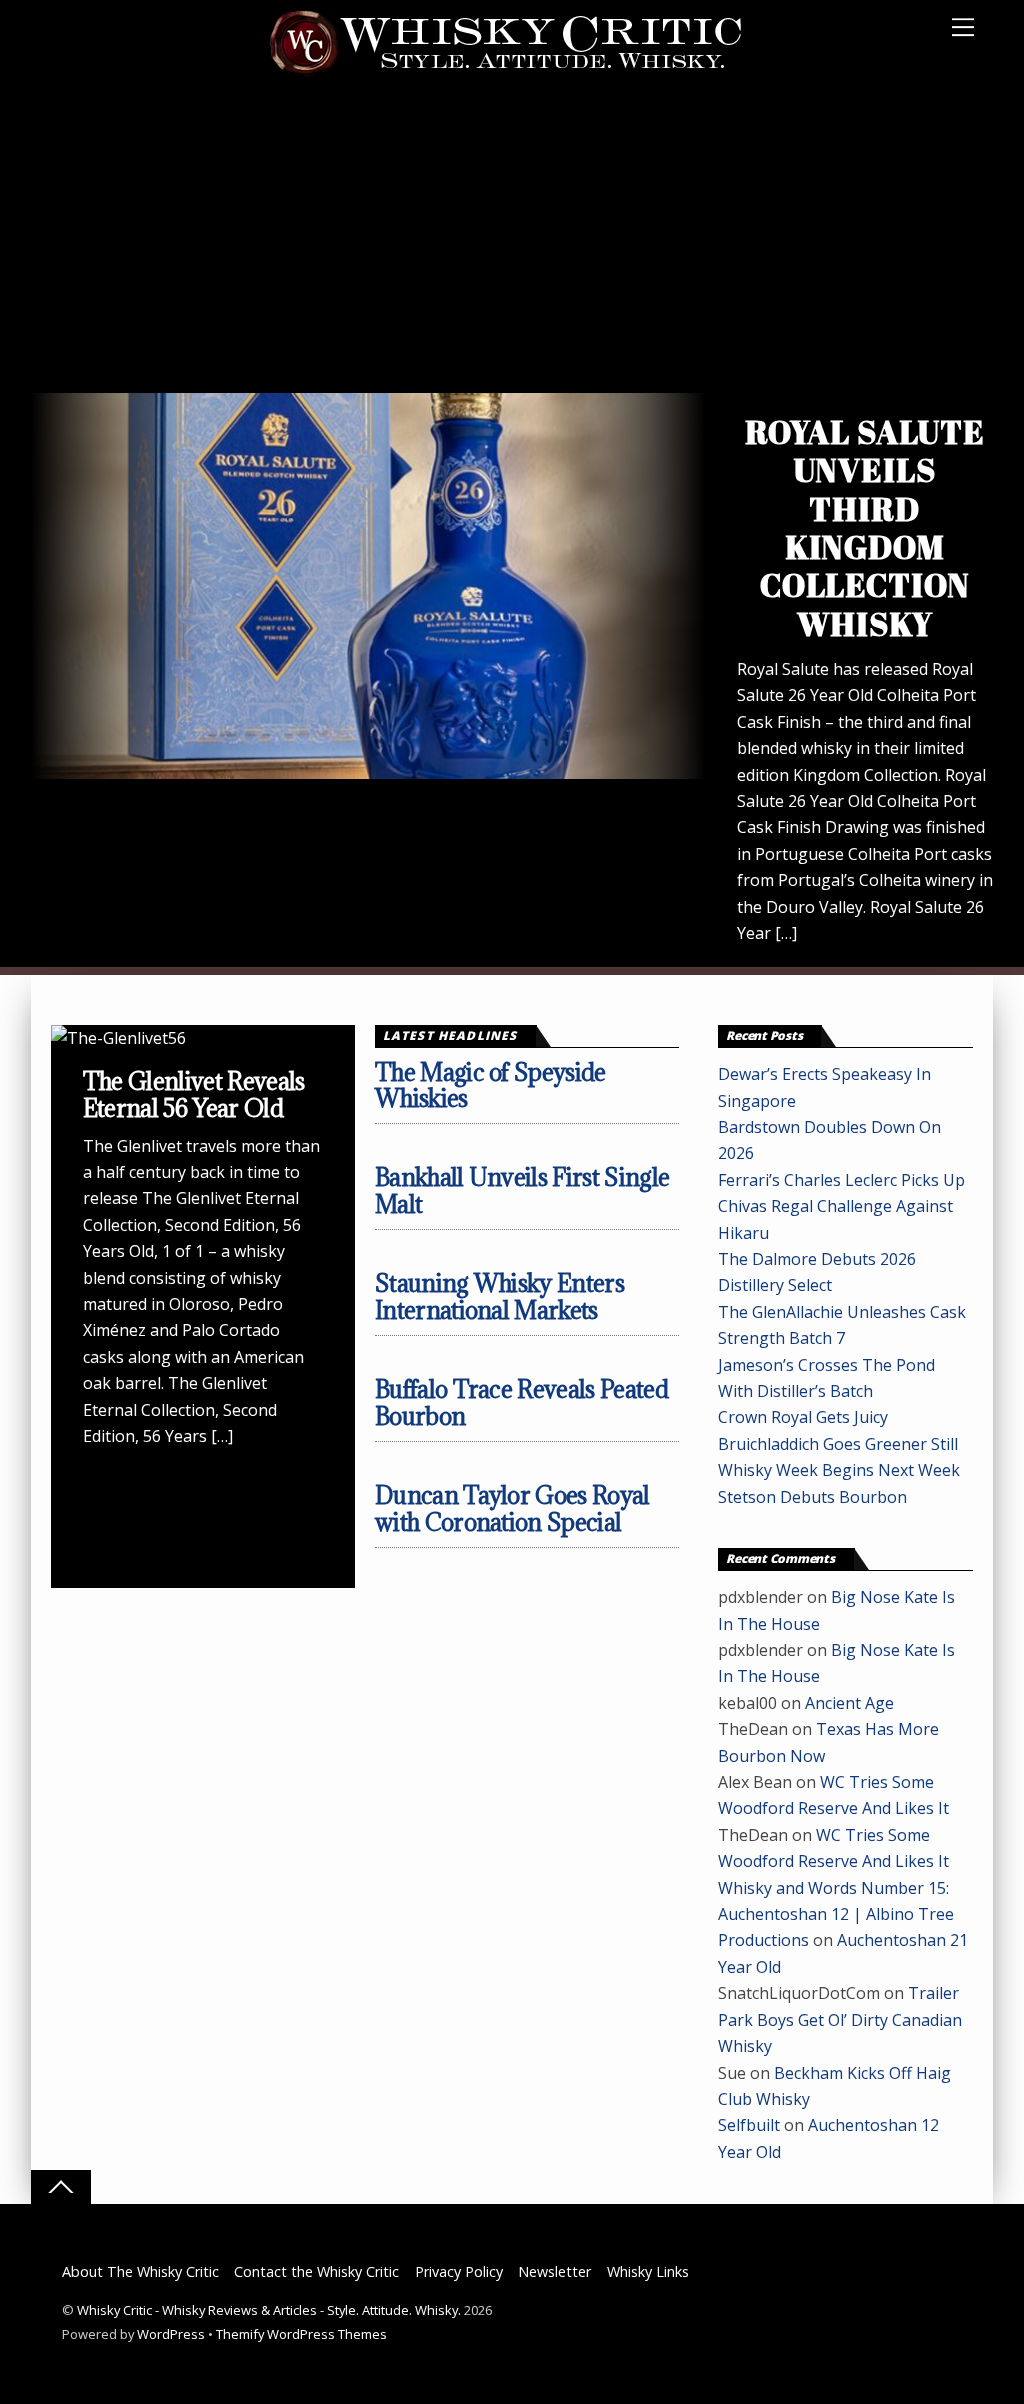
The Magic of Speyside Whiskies (490, 1085)
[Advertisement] (512, 243)
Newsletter (554, 2271)
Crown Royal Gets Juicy (803, 1417)
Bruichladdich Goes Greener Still (838, 1444)
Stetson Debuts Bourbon (812, 1497)
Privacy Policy (459, 2271)
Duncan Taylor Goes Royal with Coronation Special (512, 1508)
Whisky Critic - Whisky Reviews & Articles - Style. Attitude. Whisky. (269, 2310)
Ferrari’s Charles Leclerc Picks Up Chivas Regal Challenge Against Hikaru (841, 1206)
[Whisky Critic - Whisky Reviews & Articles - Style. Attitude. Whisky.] (506, 71)
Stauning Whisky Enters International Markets (499, 1296)
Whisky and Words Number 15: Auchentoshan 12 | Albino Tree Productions (836, 1914)
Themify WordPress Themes (301, 2334)
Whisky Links (648, 2271)
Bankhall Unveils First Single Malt (522, 1190)
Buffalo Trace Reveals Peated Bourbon (521, 1402)
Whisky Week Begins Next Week (839, 1470)
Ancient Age (849, 1703)
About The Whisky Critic (140, 2271)
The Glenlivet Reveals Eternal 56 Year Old (194, 1094)
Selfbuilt (749, 2125)
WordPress (171, 2334)
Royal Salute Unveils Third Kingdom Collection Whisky (865, 527)
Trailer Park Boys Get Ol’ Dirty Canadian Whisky (840, 2019)
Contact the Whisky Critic (316, 2271)
